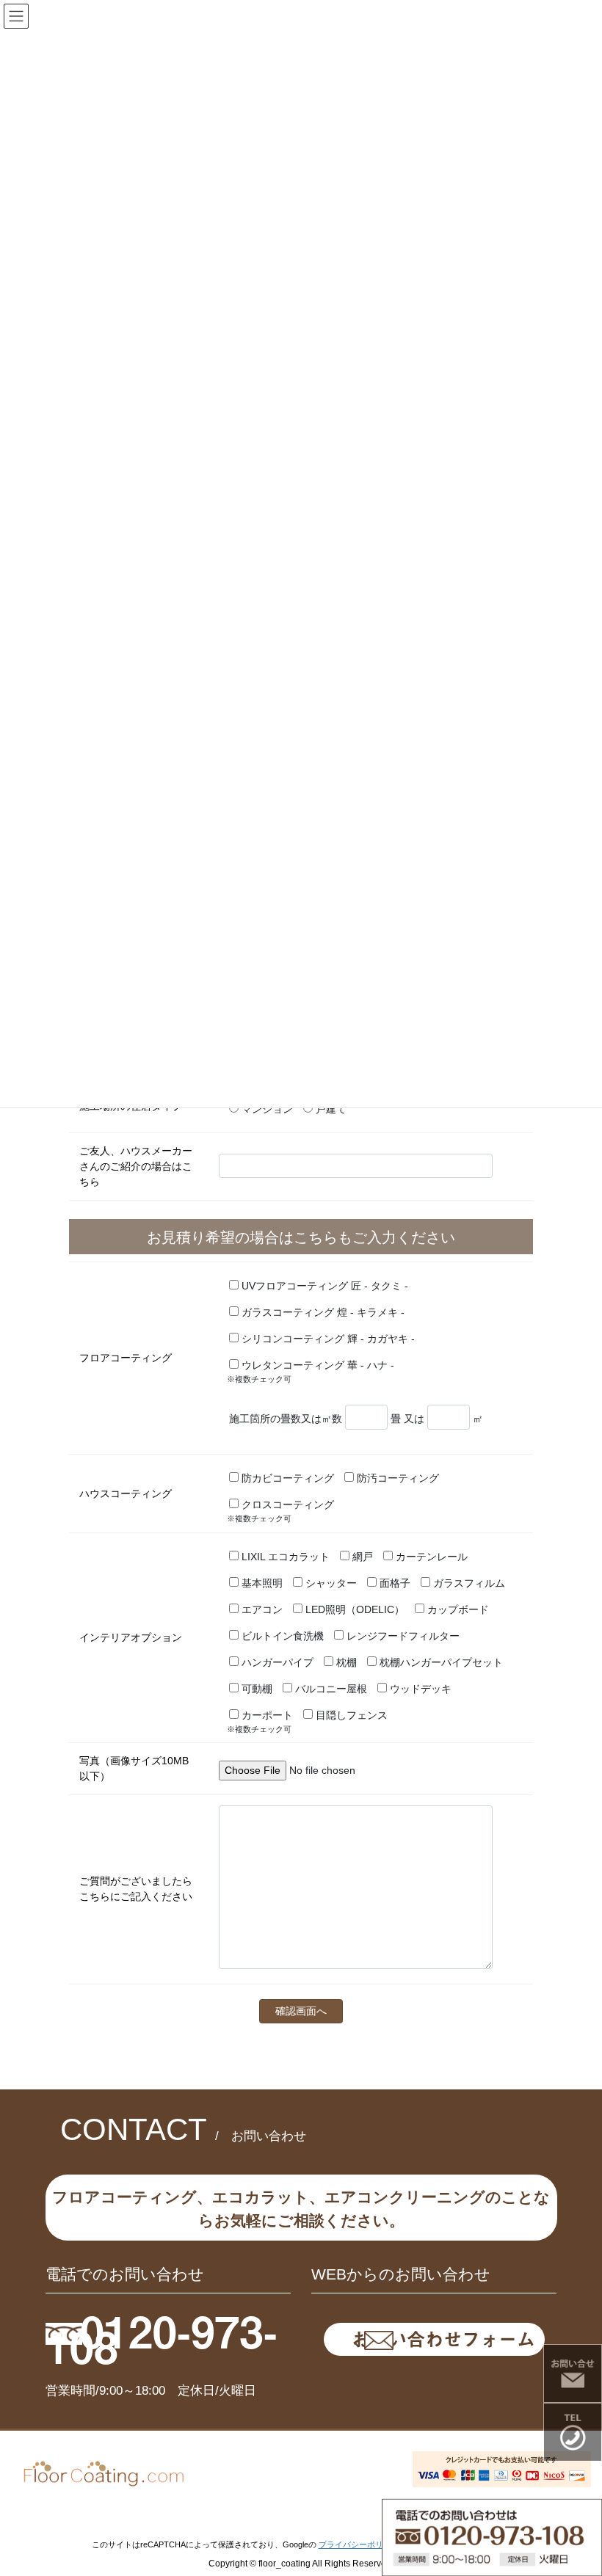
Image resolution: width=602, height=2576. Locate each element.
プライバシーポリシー (359, 2544)
